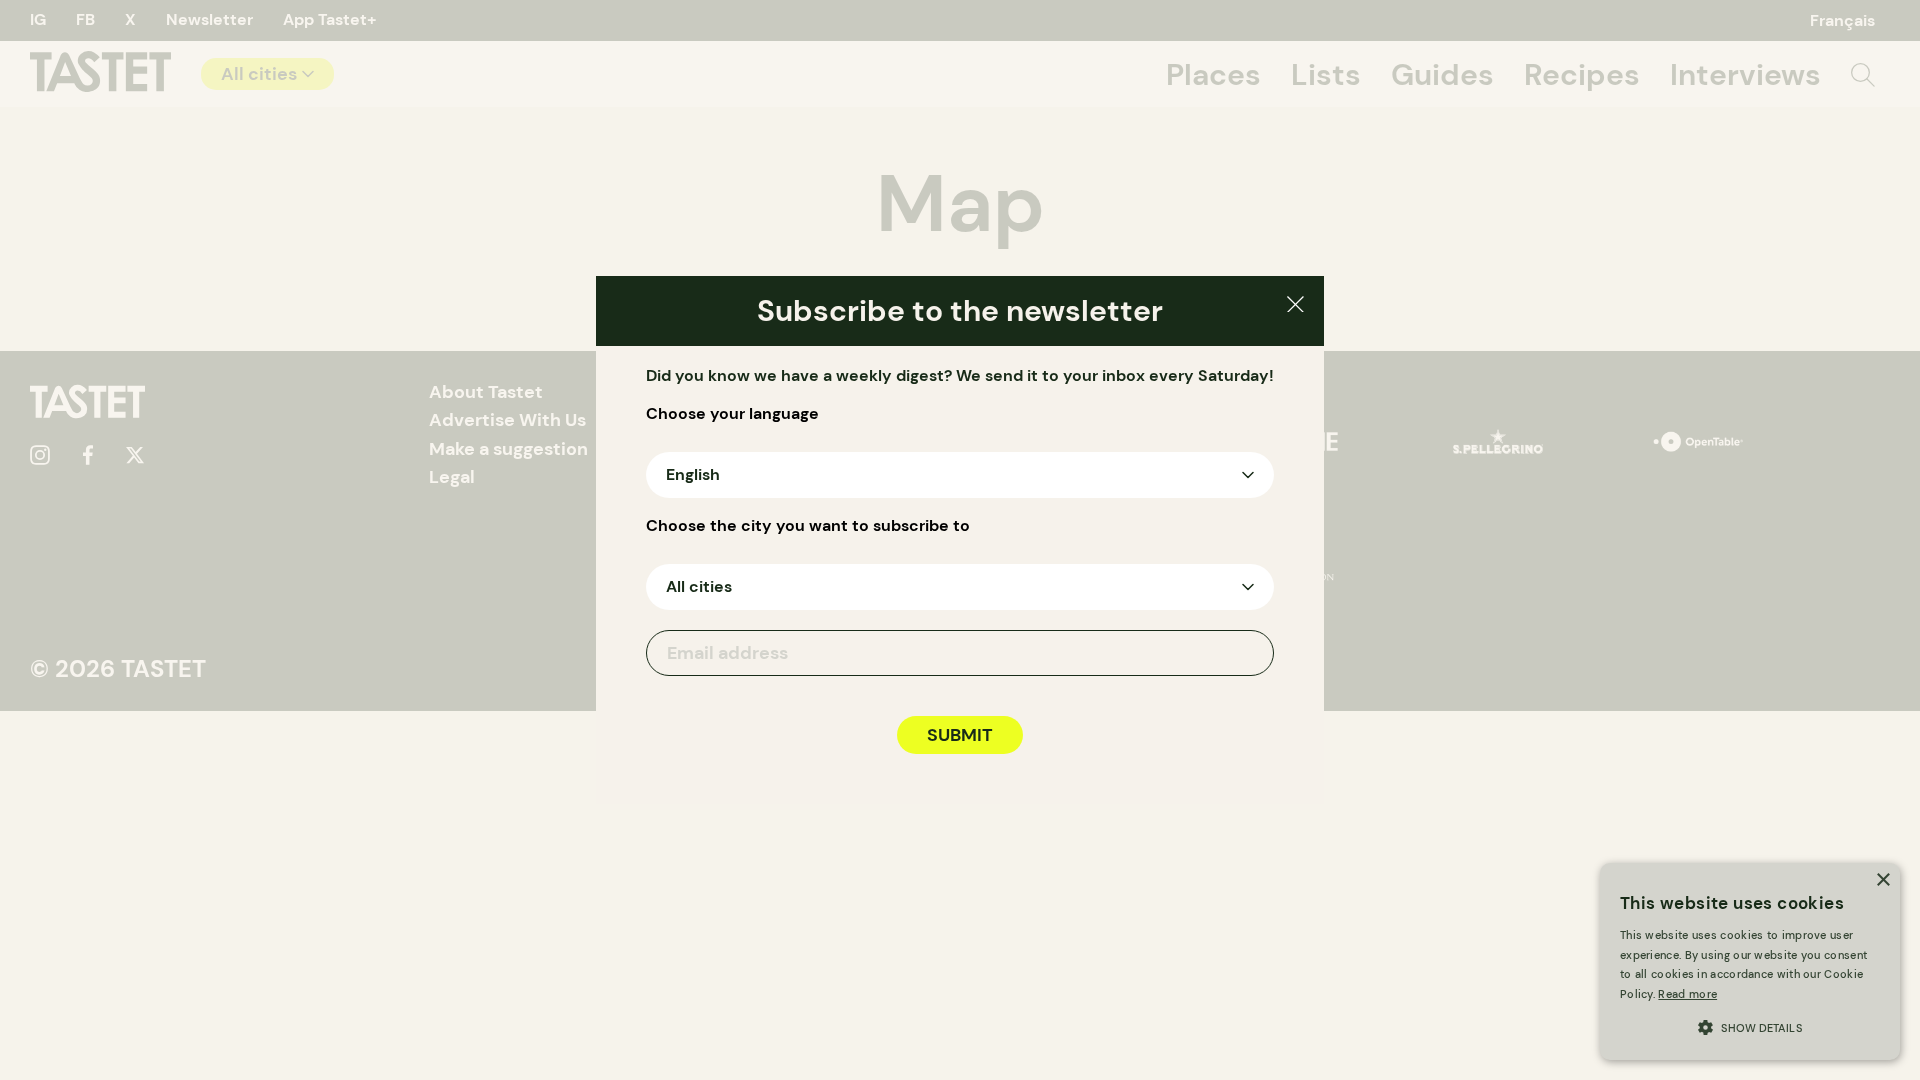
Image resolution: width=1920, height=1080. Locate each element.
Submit (960, 735)
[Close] (1295, 307)
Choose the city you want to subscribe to (808, 526)
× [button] (1882, 880)
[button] (1750, 1025)
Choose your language (732, 414)
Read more (1687, 994)
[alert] (1750, 961)
